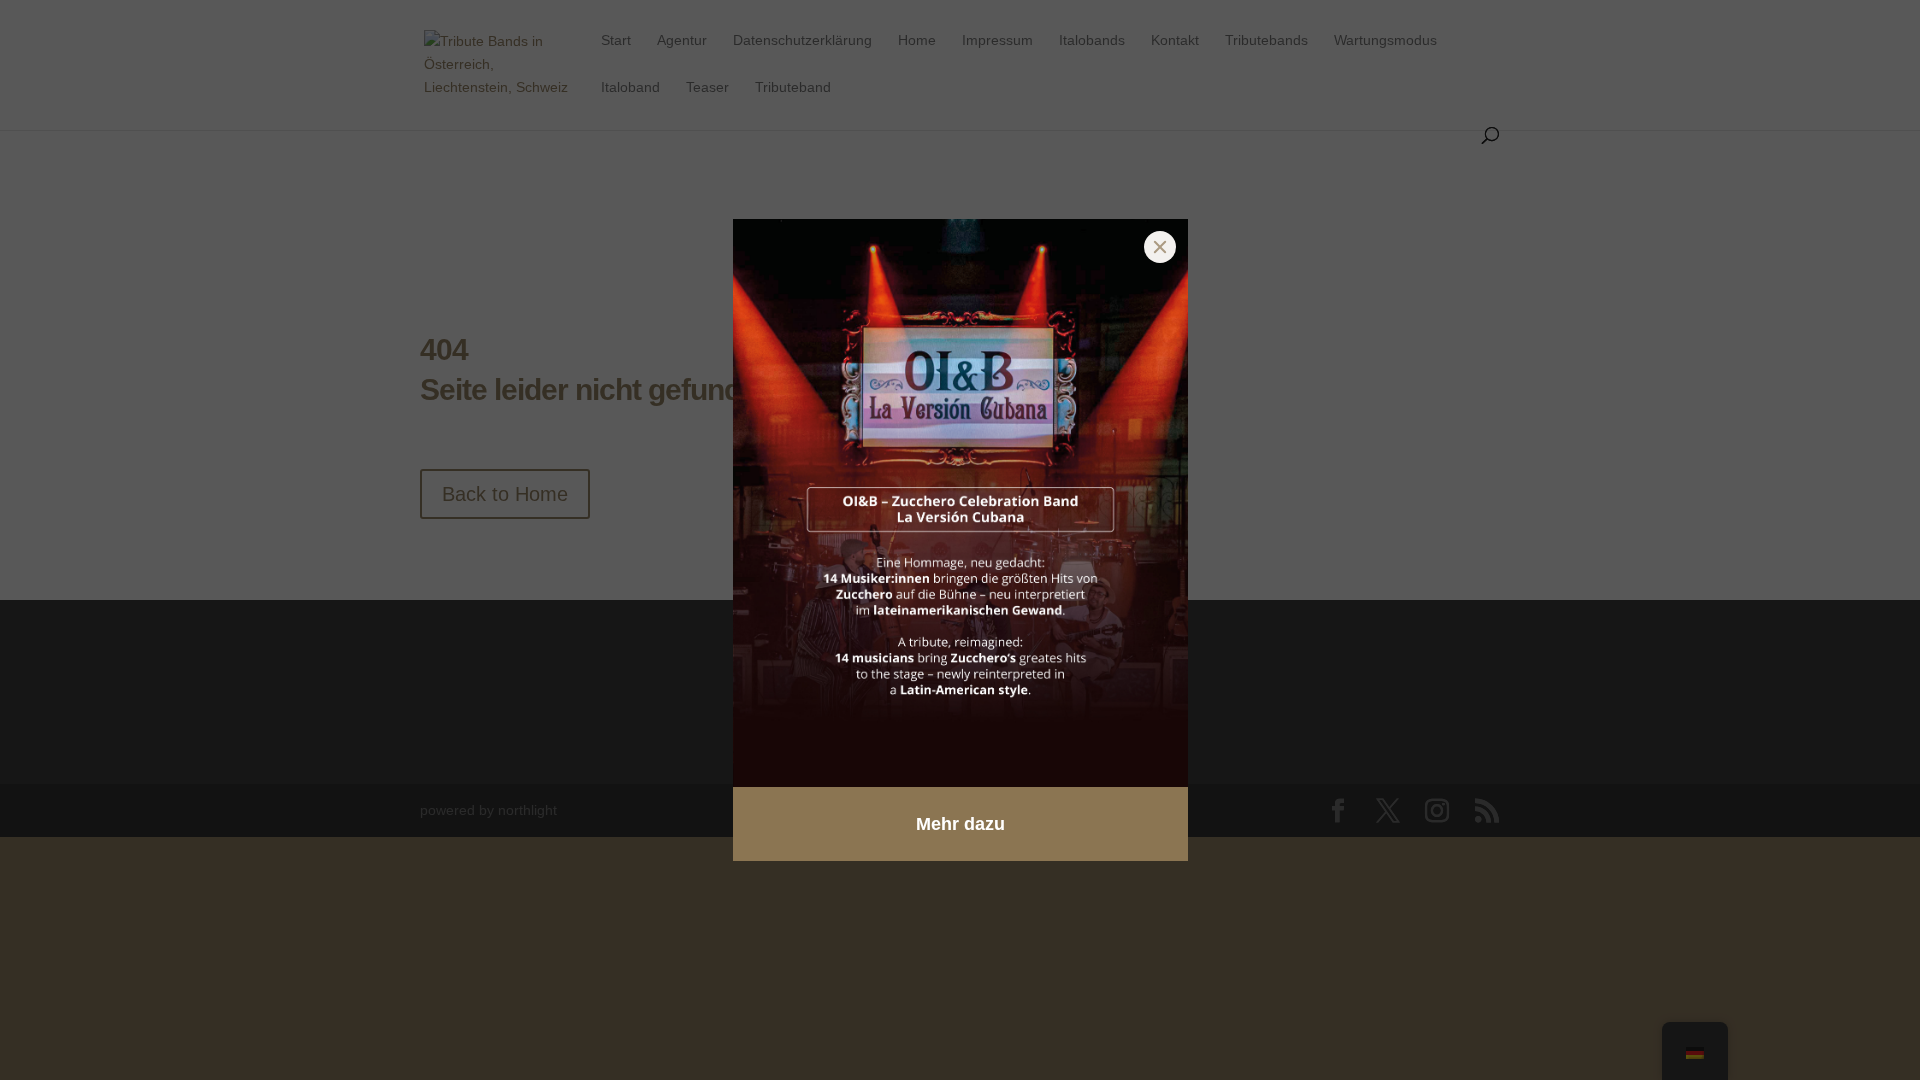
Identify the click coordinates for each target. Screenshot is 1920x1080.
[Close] (1160, 247)
